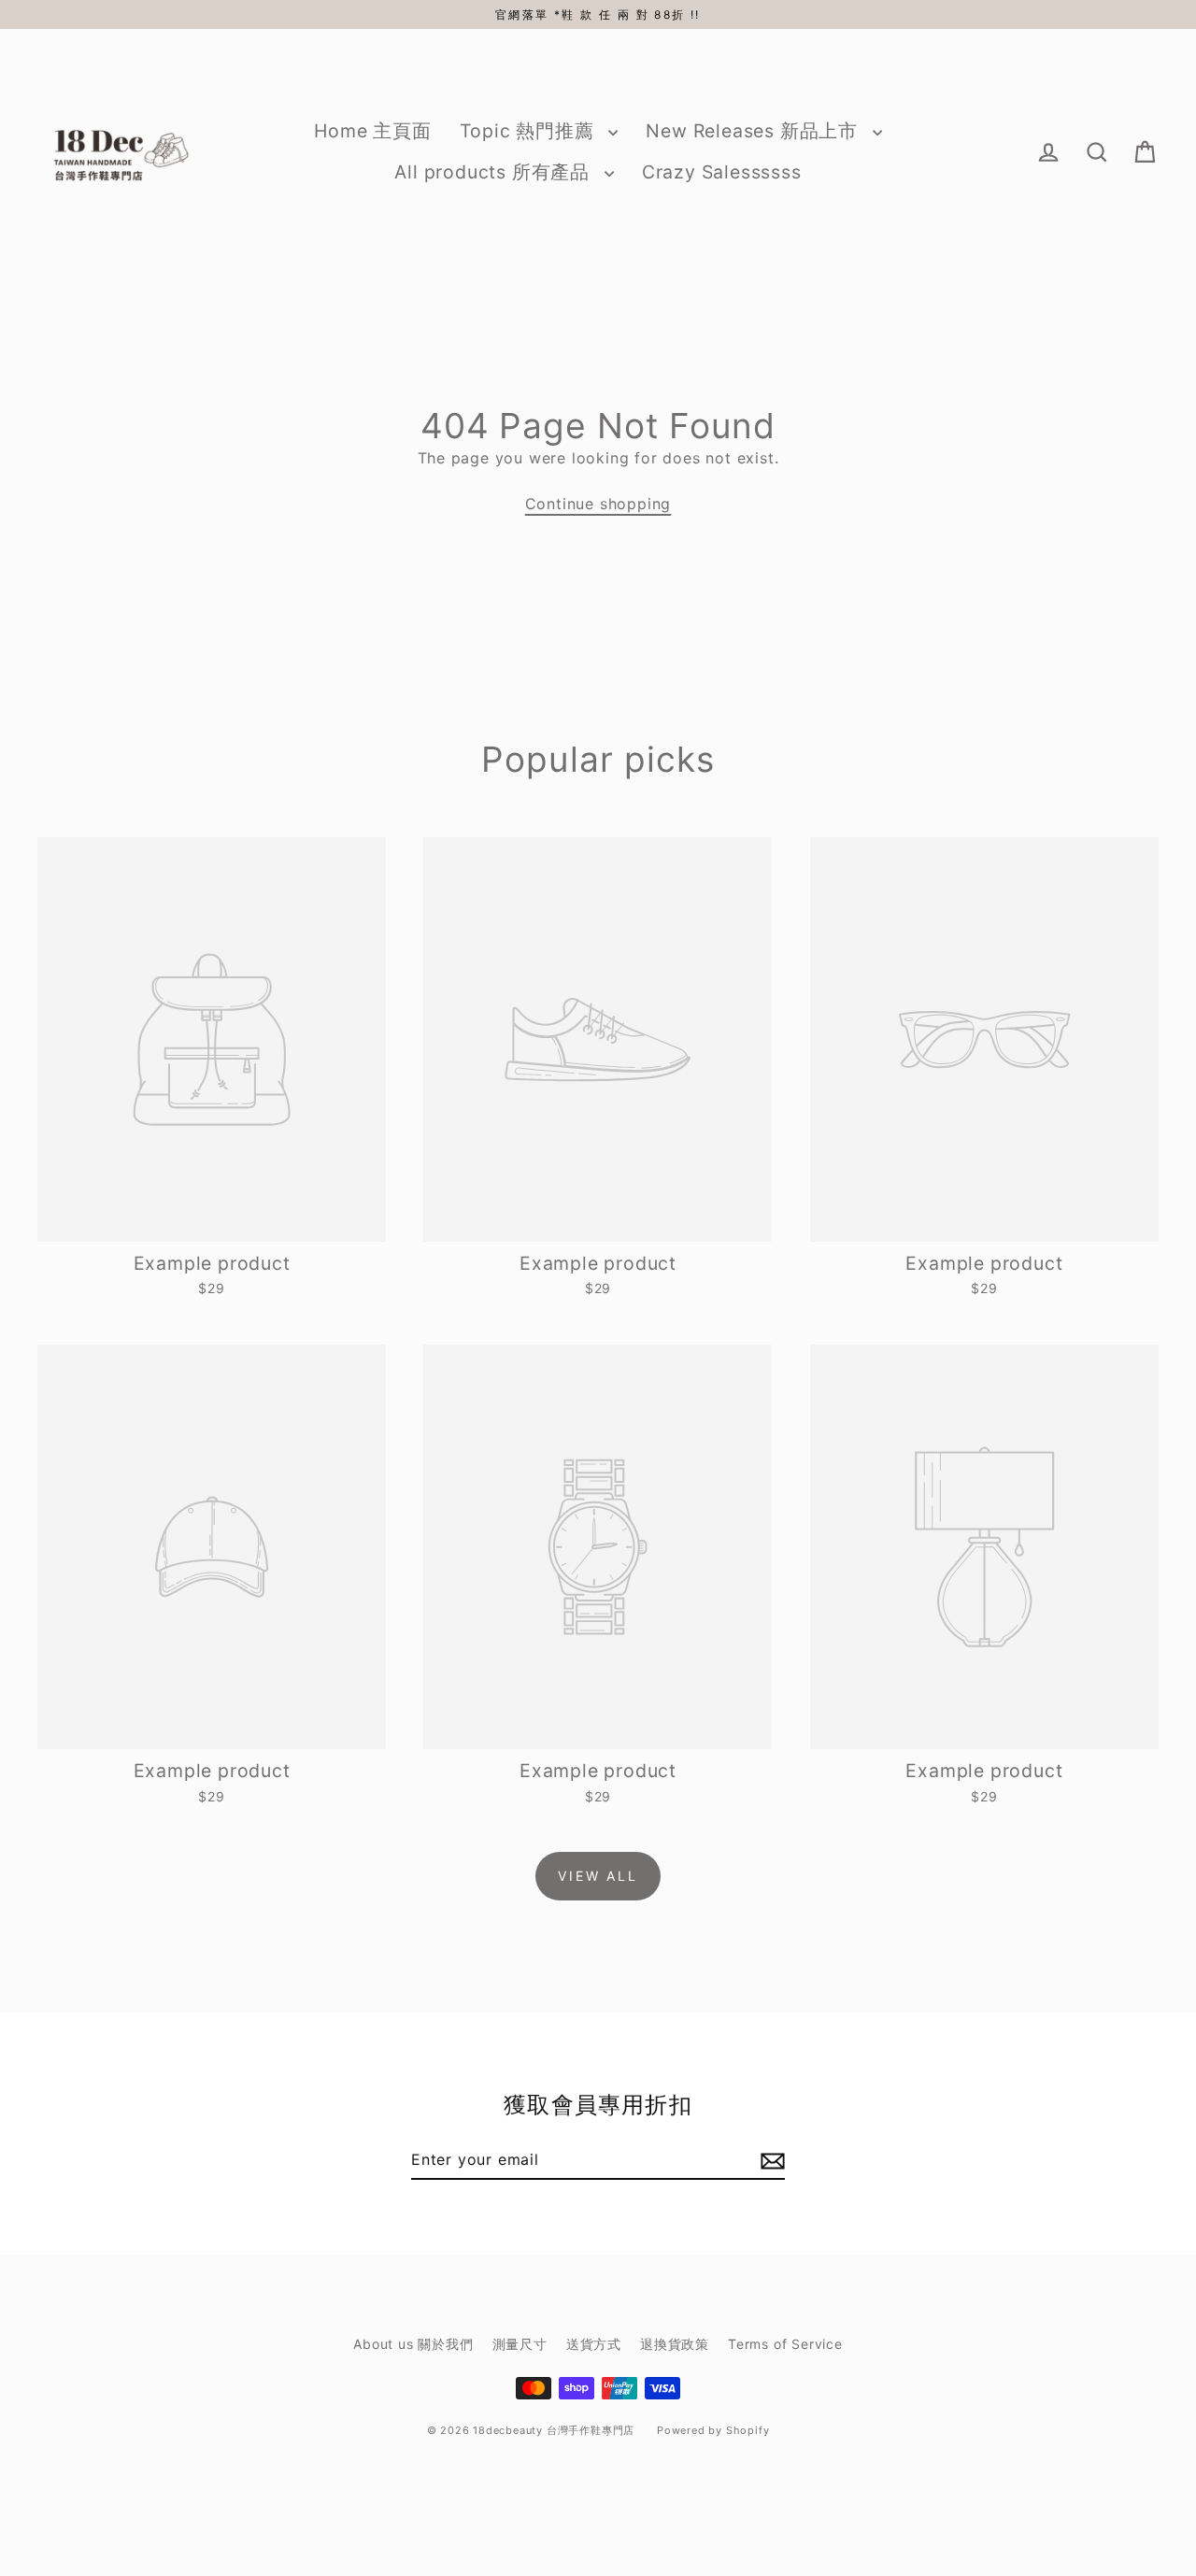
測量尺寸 (520, 2344)
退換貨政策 (675, 2344)
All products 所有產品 (494, 172)
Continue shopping (598, 504)
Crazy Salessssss (722, 172)
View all (598, 1876)
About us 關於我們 (413, 2344)
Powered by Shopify (713, 2430)
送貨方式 (594, 2344)
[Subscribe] (770, 2160)
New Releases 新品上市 (754, 131)
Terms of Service (785, 2344)
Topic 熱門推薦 (530, 131)
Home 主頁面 (372, 131)
